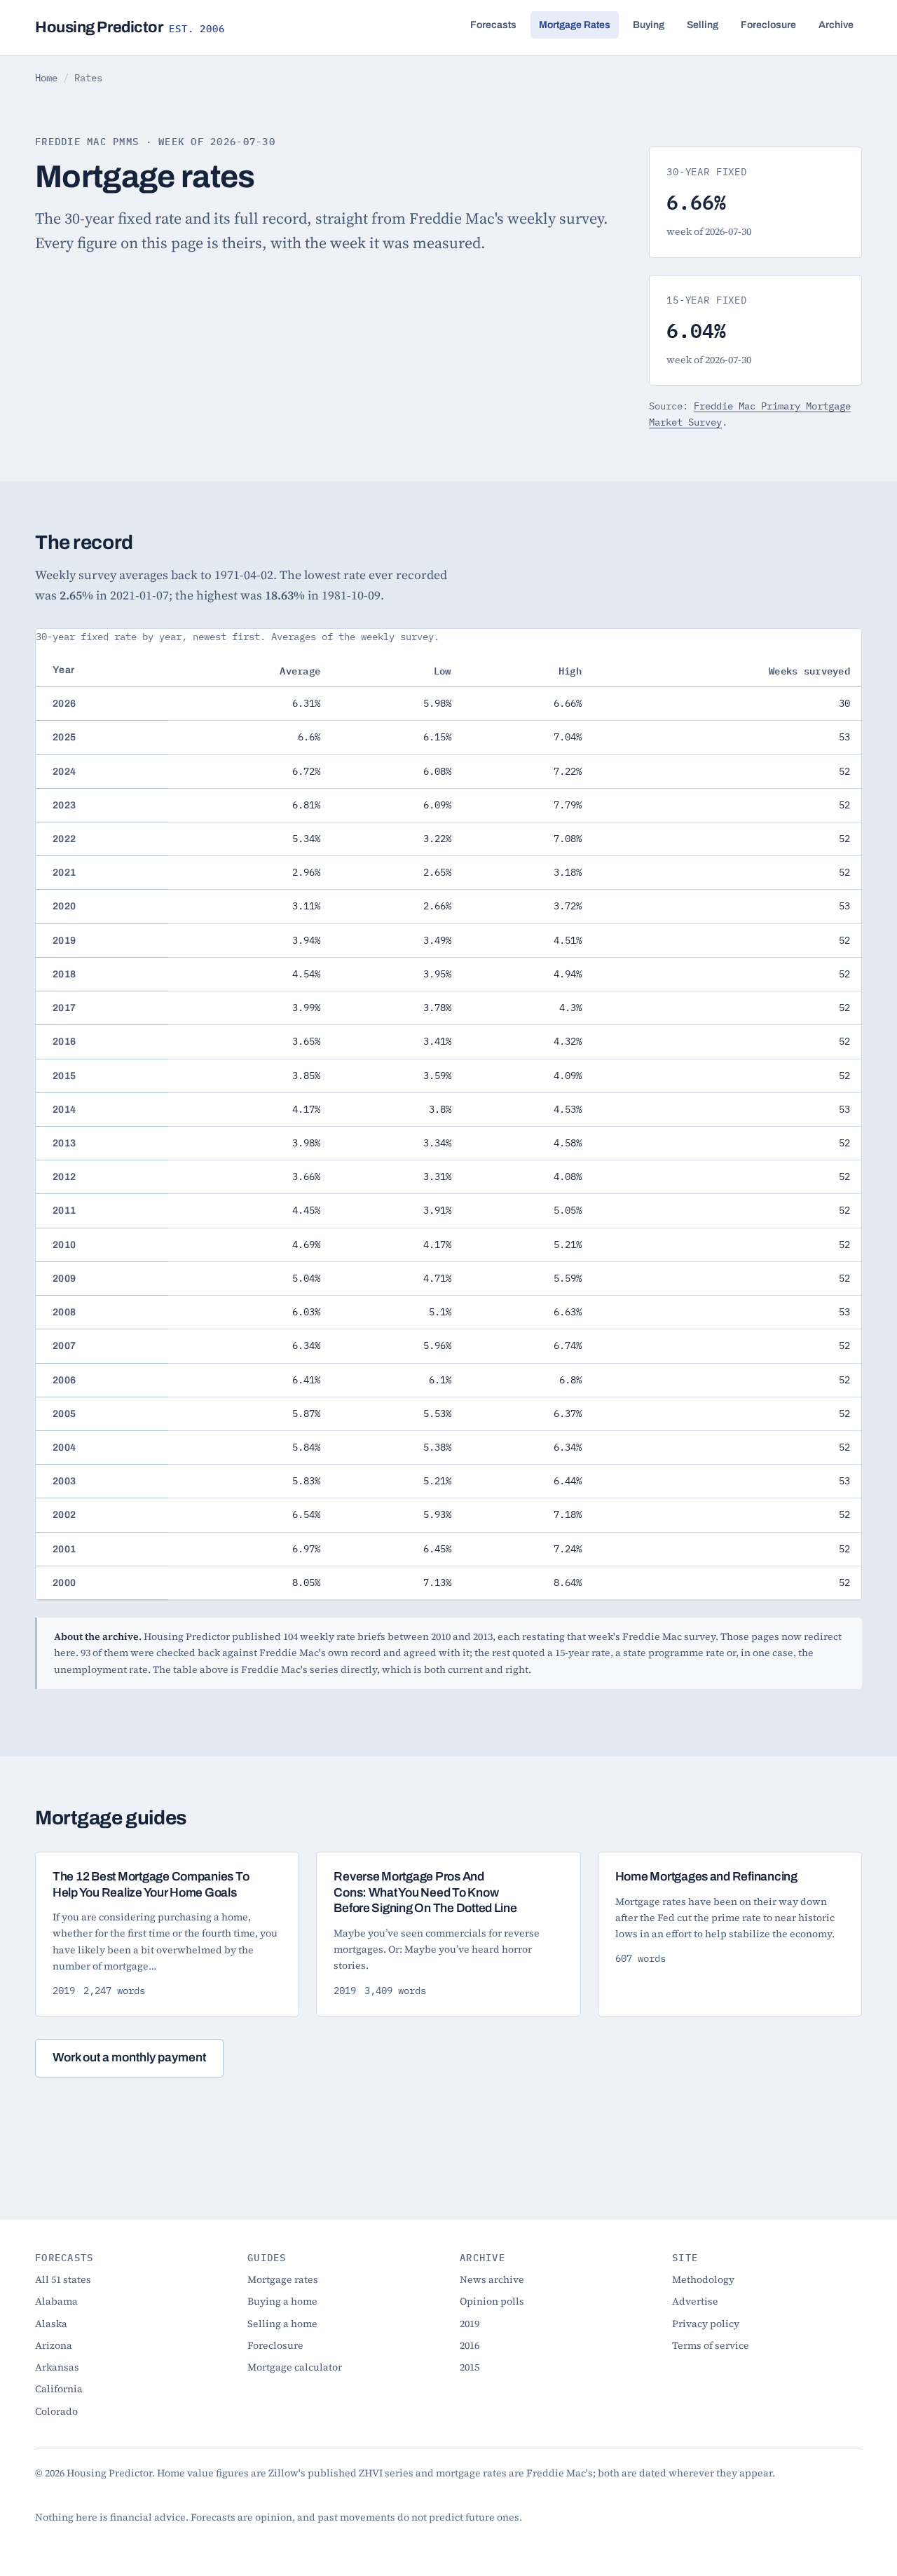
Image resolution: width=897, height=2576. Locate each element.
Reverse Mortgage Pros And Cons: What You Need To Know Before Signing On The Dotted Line (425, 1892)
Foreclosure (768, 25)
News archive (492, 2279)
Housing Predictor (130, 27)
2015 (470, 2367)
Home (46, 78)
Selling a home (282, 2324)
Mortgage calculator (295, 2367)
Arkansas (57, 2367)
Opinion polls (492, 2301)
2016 (470, 2345)
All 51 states (63, 2279)
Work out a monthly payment (129, 2058)
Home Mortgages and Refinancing (706, 1877)
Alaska (51, 2324)
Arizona (54, 2345)
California (59, 2389)
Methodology (703, 2279)
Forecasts (493, 25)
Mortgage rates (283, 2279)
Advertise (695, 2301)
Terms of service (711, 2345)
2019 (470, 2324)
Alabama (56, 2301)
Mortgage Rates (575, 25)
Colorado (56, 2411)
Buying (649, 25)
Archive (836, 25)
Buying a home (282, 2301)
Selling (703, 25)
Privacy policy (706, 2324)
